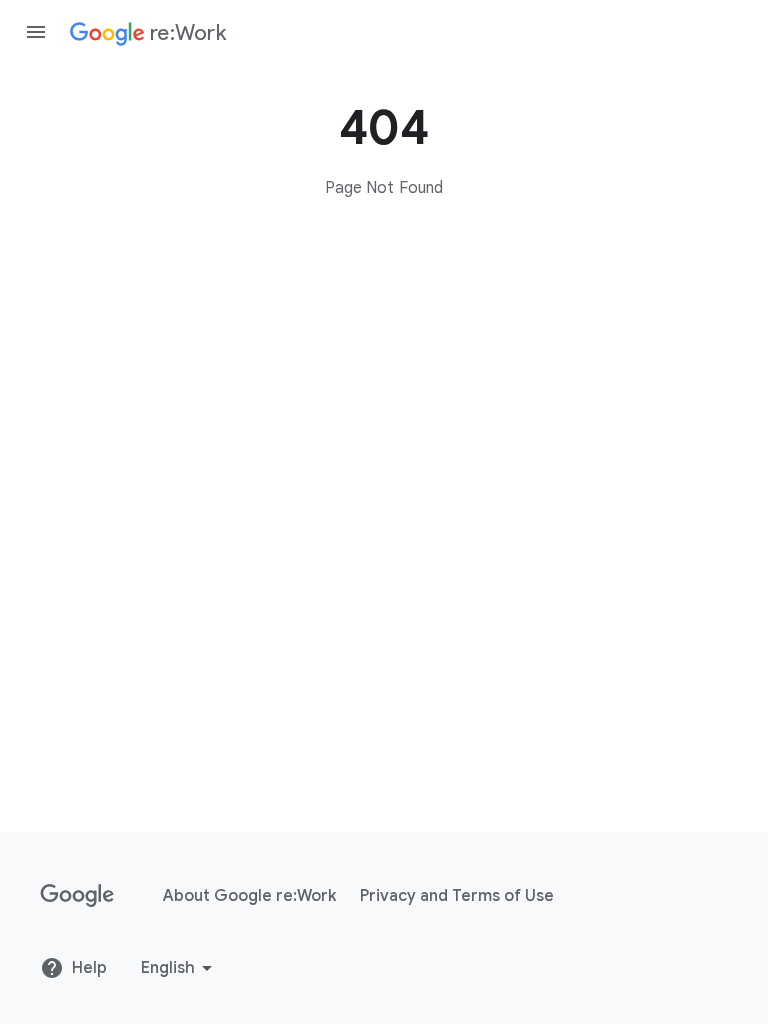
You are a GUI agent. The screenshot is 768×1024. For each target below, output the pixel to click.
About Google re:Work (249, 896)
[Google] (77, 896)
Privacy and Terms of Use (457, 896)
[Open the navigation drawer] (36, 32)
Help (89, 968)
